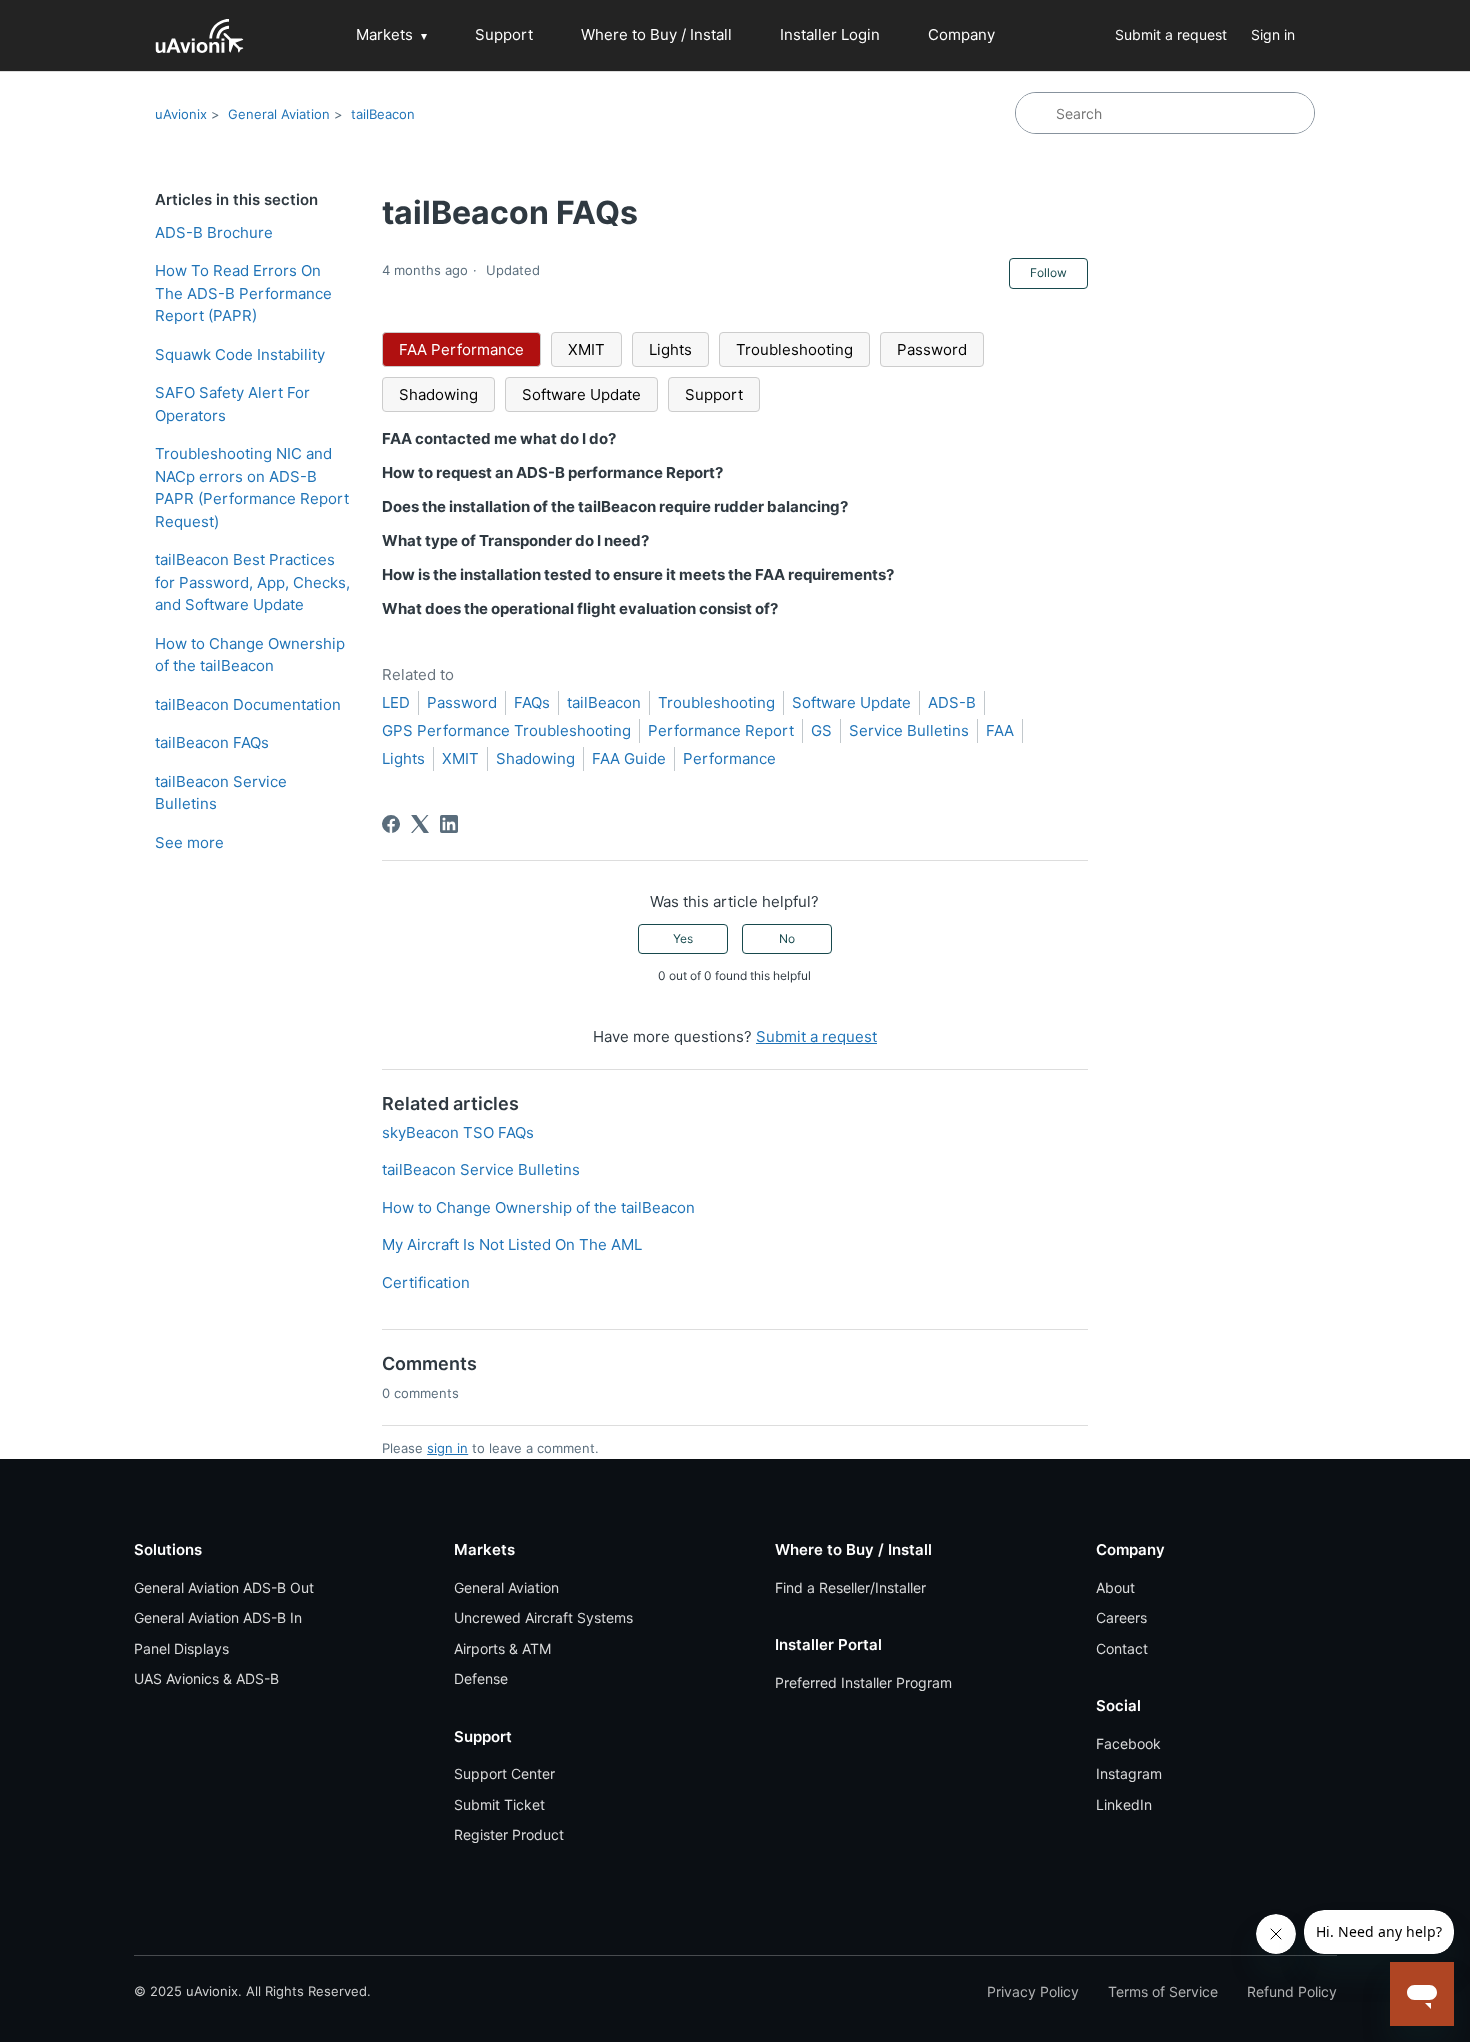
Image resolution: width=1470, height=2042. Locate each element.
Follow (1048, 272)
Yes (683, 938)
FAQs (532, 702)
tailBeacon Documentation (248, 704)
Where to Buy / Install (656, 34)
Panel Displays (181, 1648)
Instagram (1129, 1773)
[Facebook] (391, 824)
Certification (426, 1282)
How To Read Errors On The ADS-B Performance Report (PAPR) (243, 293)
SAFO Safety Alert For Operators (232, 404)
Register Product (509, 1834)
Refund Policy (1292, 1991)
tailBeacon (383, 114)
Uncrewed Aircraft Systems (543, 1617)
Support (504, 34)
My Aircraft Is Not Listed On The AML (512, 1244)
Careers (1121, 1617)
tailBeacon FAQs (212, 742)
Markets (384, 34)
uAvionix (181, 114)
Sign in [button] (1273, 34)
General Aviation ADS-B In (218, 1617)
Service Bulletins (909, 730)
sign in (447, 1448)
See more (189, 842)
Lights (670, 349)
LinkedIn (1124, 1804)
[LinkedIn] (449, 824)
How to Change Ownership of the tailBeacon (250, 655)
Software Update (581, 394)
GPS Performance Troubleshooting (506, 730)
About (1115, 1587)
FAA (1000, 730)
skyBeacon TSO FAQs (458, 1132)
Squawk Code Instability (240, 354)
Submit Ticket (499, 1804)
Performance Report (721, 730)
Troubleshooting (794, 349)
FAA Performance (461, 349)
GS (821, 730)
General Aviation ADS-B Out (224, 1587)
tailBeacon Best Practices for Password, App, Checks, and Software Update (252, 582)
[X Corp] (420, 824)
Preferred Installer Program (863, 1682)
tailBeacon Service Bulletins (221, 793)
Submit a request (1171, 34)
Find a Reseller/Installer (850, 1587)
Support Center (504, 1773)
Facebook (1128, 1743)
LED (396, 702)
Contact (1122, 1648)
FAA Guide (629, 758)
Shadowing (438, 394)
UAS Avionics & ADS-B (206, 1678)
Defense (481, 1678)
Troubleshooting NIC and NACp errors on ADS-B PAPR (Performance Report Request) (252, 487)
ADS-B (952, 702)
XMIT (586, 349)
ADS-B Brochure (214, 232)
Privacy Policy (1033, 1991)
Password (932, 349)
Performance (729, 758)
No (787, 938)
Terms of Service (1163, 1991)
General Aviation (279, 114)
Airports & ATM (502, 1648)
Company (961, 34)
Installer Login (830, 34)
